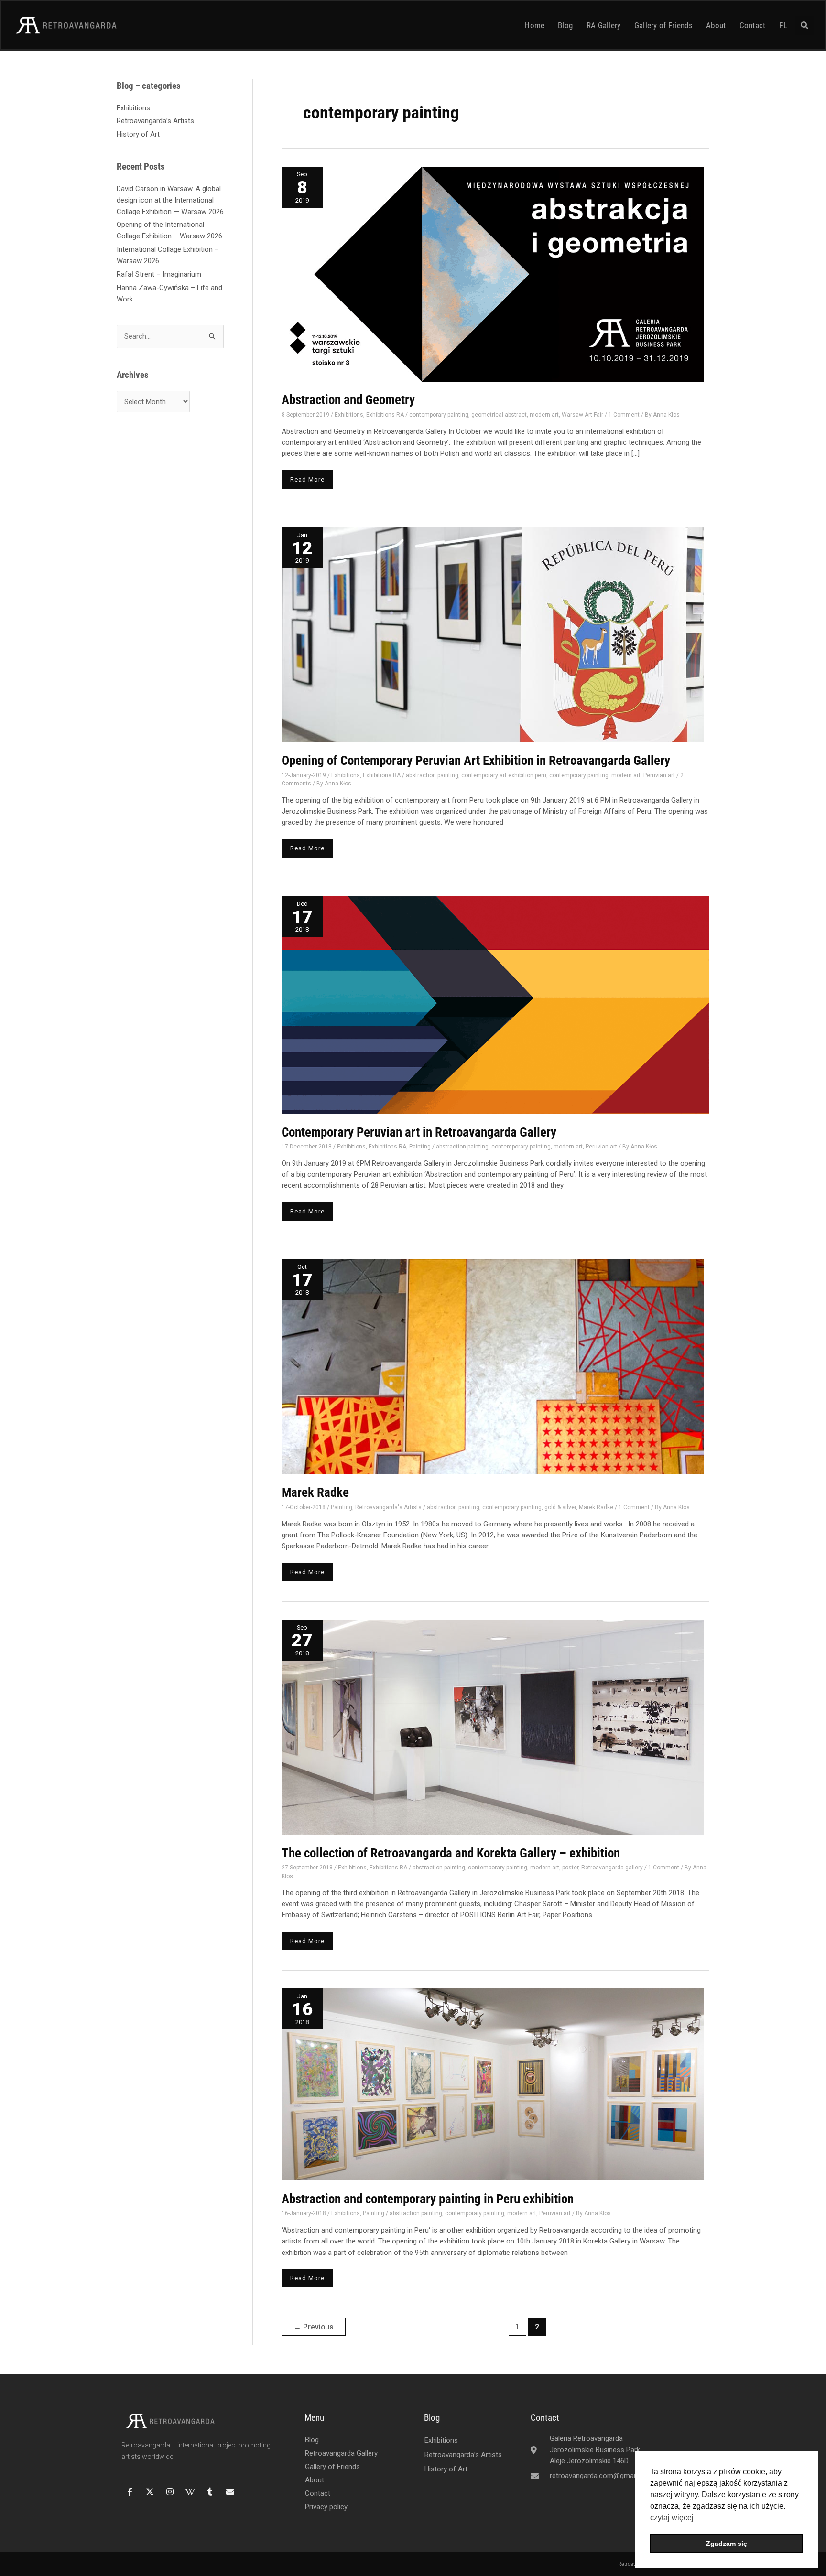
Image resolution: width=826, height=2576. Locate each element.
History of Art (138, 134)
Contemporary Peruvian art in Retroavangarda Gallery (419, 1132)
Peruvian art (659, 775)
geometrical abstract (499, 415)
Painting (420, 1147)
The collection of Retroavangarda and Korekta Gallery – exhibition (451, 1853)
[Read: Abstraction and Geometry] (493, 274)
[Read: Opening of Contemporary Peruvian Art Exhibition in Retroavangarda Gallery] (493, 634)
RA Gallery (604, 25)
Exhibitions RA (385, 415)
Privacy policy (326, 2507)
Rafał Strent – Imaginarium (159, 274)
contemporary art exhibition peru (504, 775)
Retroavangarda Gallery (341, 2453)
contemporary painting (439, 415)
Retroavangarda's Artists (388, 1507)
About (716, 25)
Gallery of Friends (663, 25)
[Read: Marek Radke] (493, 1366)
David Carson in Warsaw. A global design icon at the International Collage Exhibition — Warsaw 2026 (170, 200)
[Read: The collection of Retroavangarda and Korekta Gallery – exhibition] (493, 1727)
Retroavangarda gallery (612, 1868)
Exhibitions (133, 108)
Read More (309, 477)
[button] (804, 25)
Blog (565, 25)
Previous (314, 2327)
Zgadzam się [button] (727, 2544)
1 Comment (624, 415)
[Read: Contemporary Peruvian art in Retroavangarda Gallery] (495, 1004)
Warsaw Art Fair (582, 415)
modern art (544, 415)
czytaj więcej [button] (672, 2517)
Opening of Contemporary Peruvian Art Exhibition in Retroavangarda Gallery (476, 761)
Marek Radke (315, 1492)
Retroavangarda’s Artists (155, 121)
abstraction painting (432, 775)
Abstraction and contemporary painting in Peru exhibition (428, 2199)
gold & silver (560, 1507)
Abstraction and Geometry (348, 400)
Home (534, 25)
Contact (753, 25)
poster (570, 1868)
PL (783, 25)
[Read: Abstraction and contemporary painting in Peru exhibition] (493, 2084)
